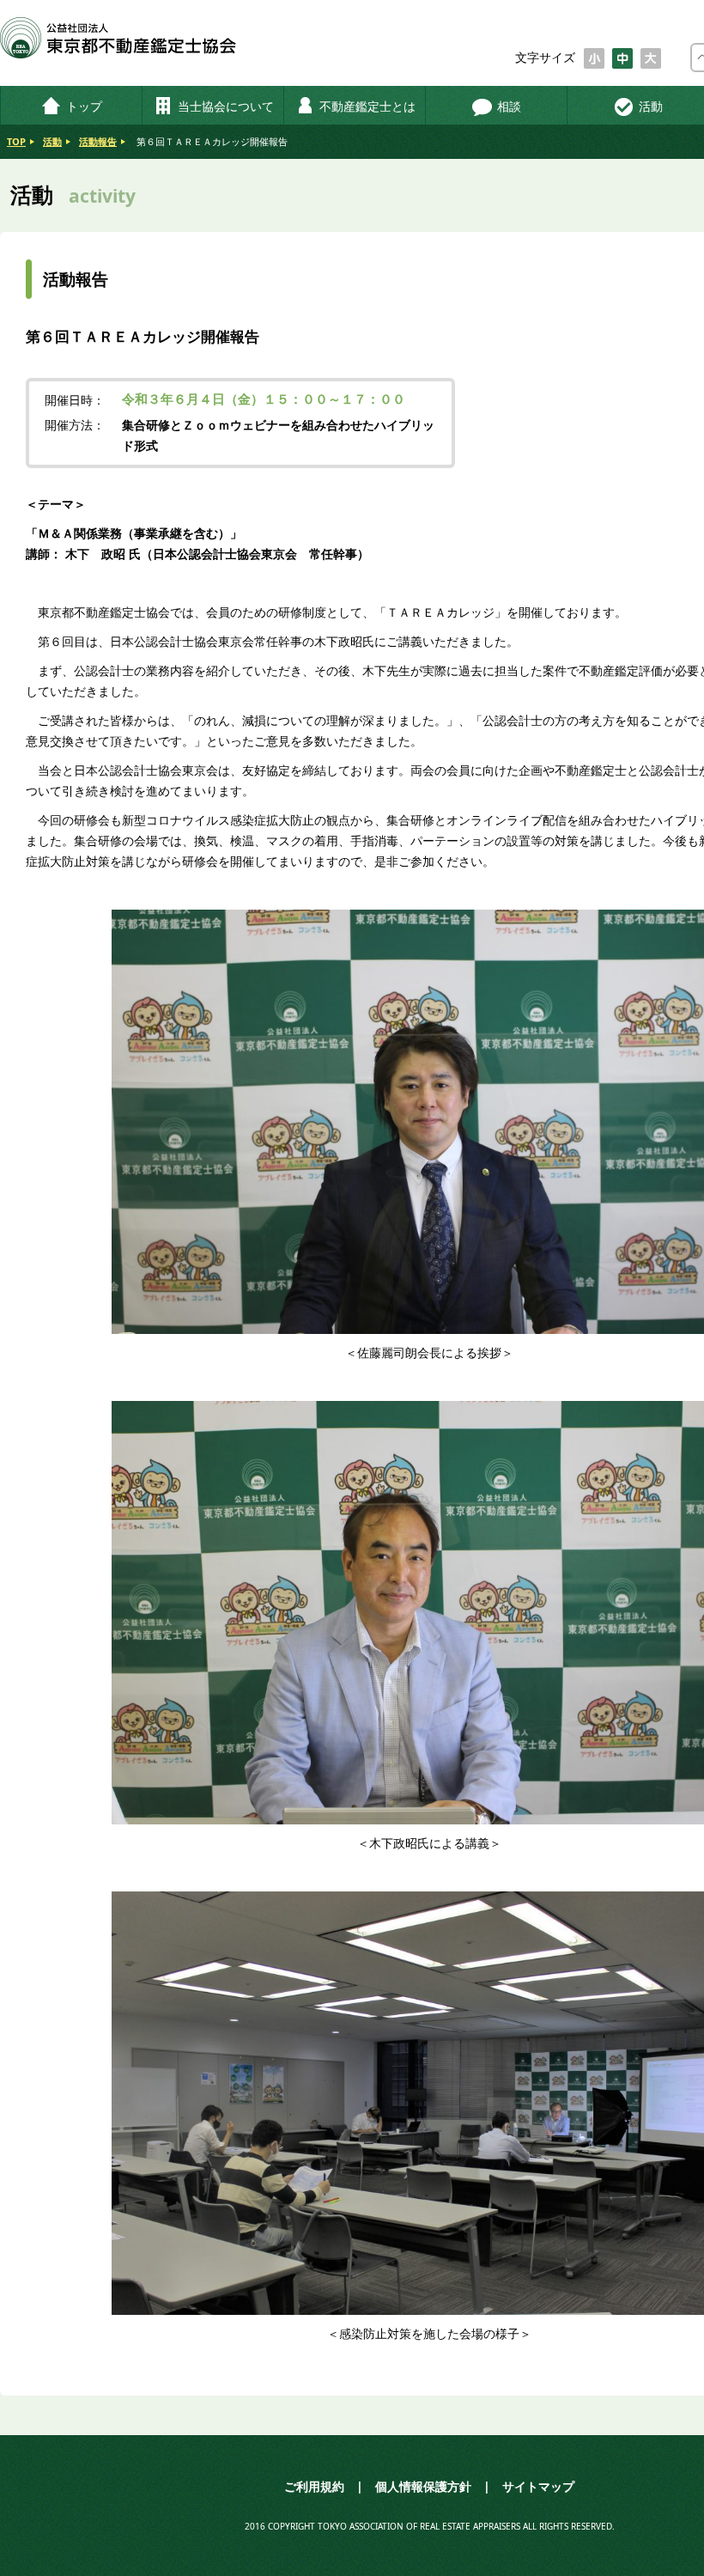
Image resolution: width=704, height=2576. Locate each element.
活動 (52, 141)
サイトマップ (538, 2486)
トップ (84, 106)
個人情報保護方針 (423, 2486)
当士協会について (226, 106)
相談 (509, 106)
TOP (16, 141)
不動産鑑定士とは (367, 106)
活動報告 (98, 141)
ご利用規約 (314, 2486)
